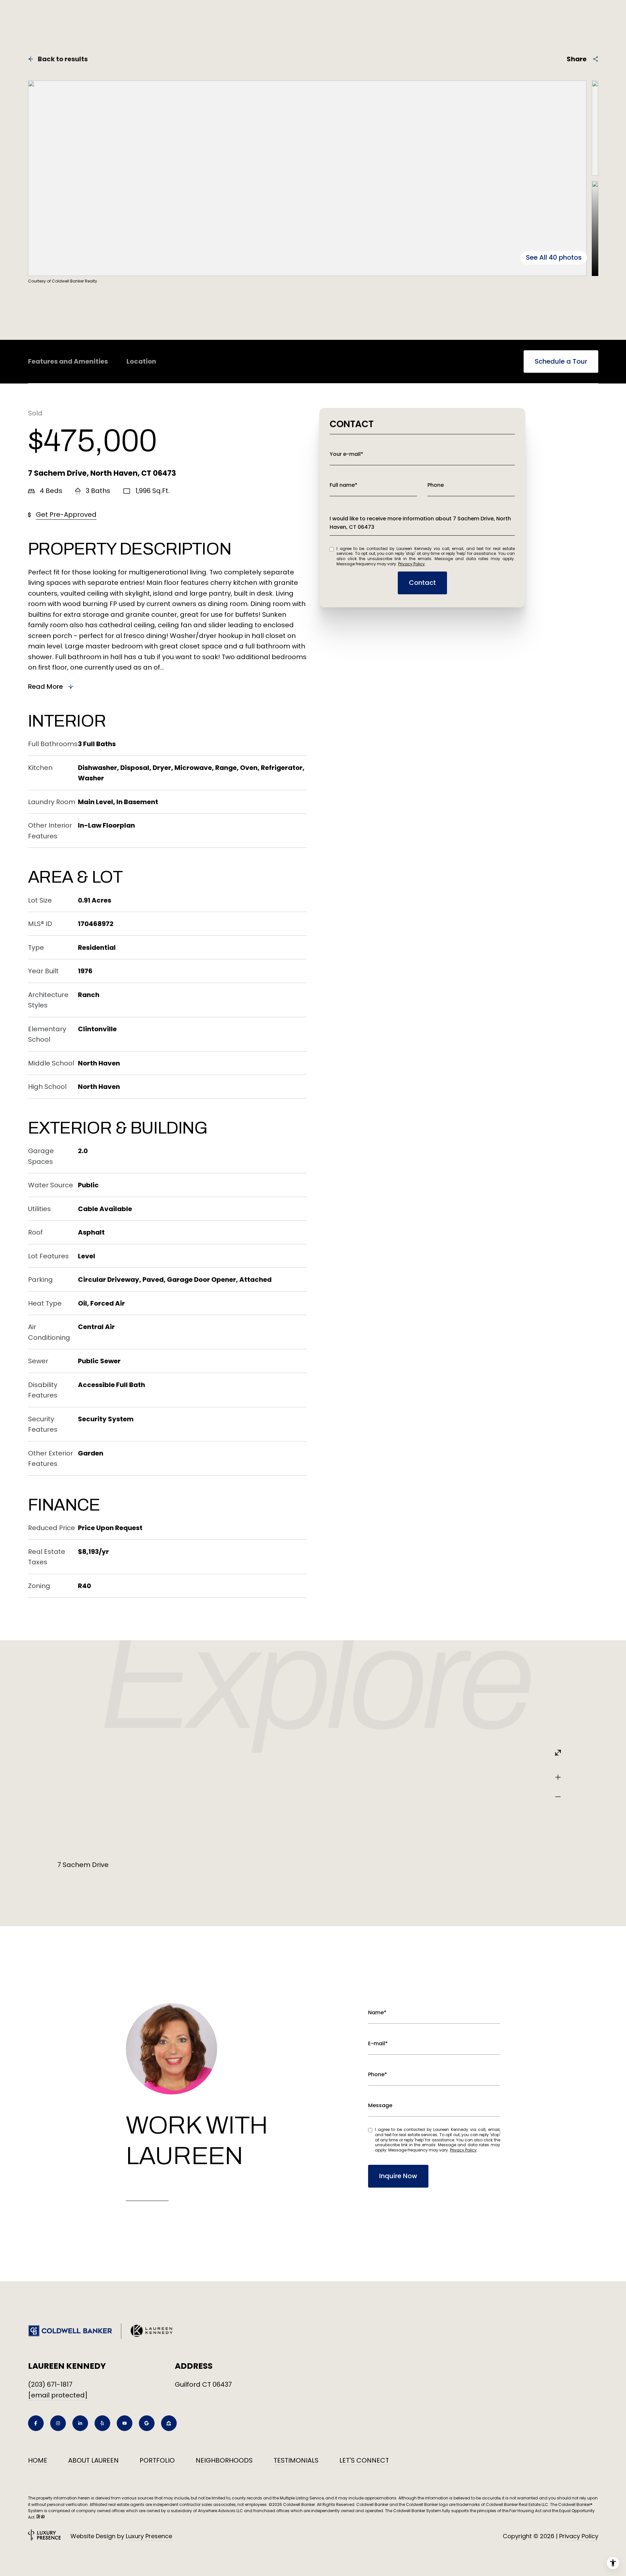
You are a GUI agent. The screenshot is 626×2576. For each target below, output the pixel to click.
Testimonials (296, 2460)
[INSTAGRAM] (58, 2423)
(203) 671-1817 (50, 2384)
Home (38, 2460)
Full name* (343, 485)
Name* (377, 2012)
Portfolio (157, 2460)
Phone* (378, 2074)
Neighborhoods (224, 2460)
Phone (436, 485)
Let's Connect (364, 2460)
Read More (45, 687)
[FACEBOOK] (36, 2423)
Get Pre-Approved (66, 514)
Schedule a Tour (561, 361)
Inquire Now (398, 2176)
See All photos (554, 257)
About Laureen (93, 2460)
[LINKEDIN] (80, 2423)
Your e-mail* (346, 454)
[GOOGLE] (147, 2423)
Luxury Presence (149, 2536)
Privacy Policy (411, 564)
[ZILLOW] (169, 2423)
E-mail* (378, 2043)
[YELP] (102, 2423)
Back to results (63, 59)
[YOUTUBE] (125, 2423)
